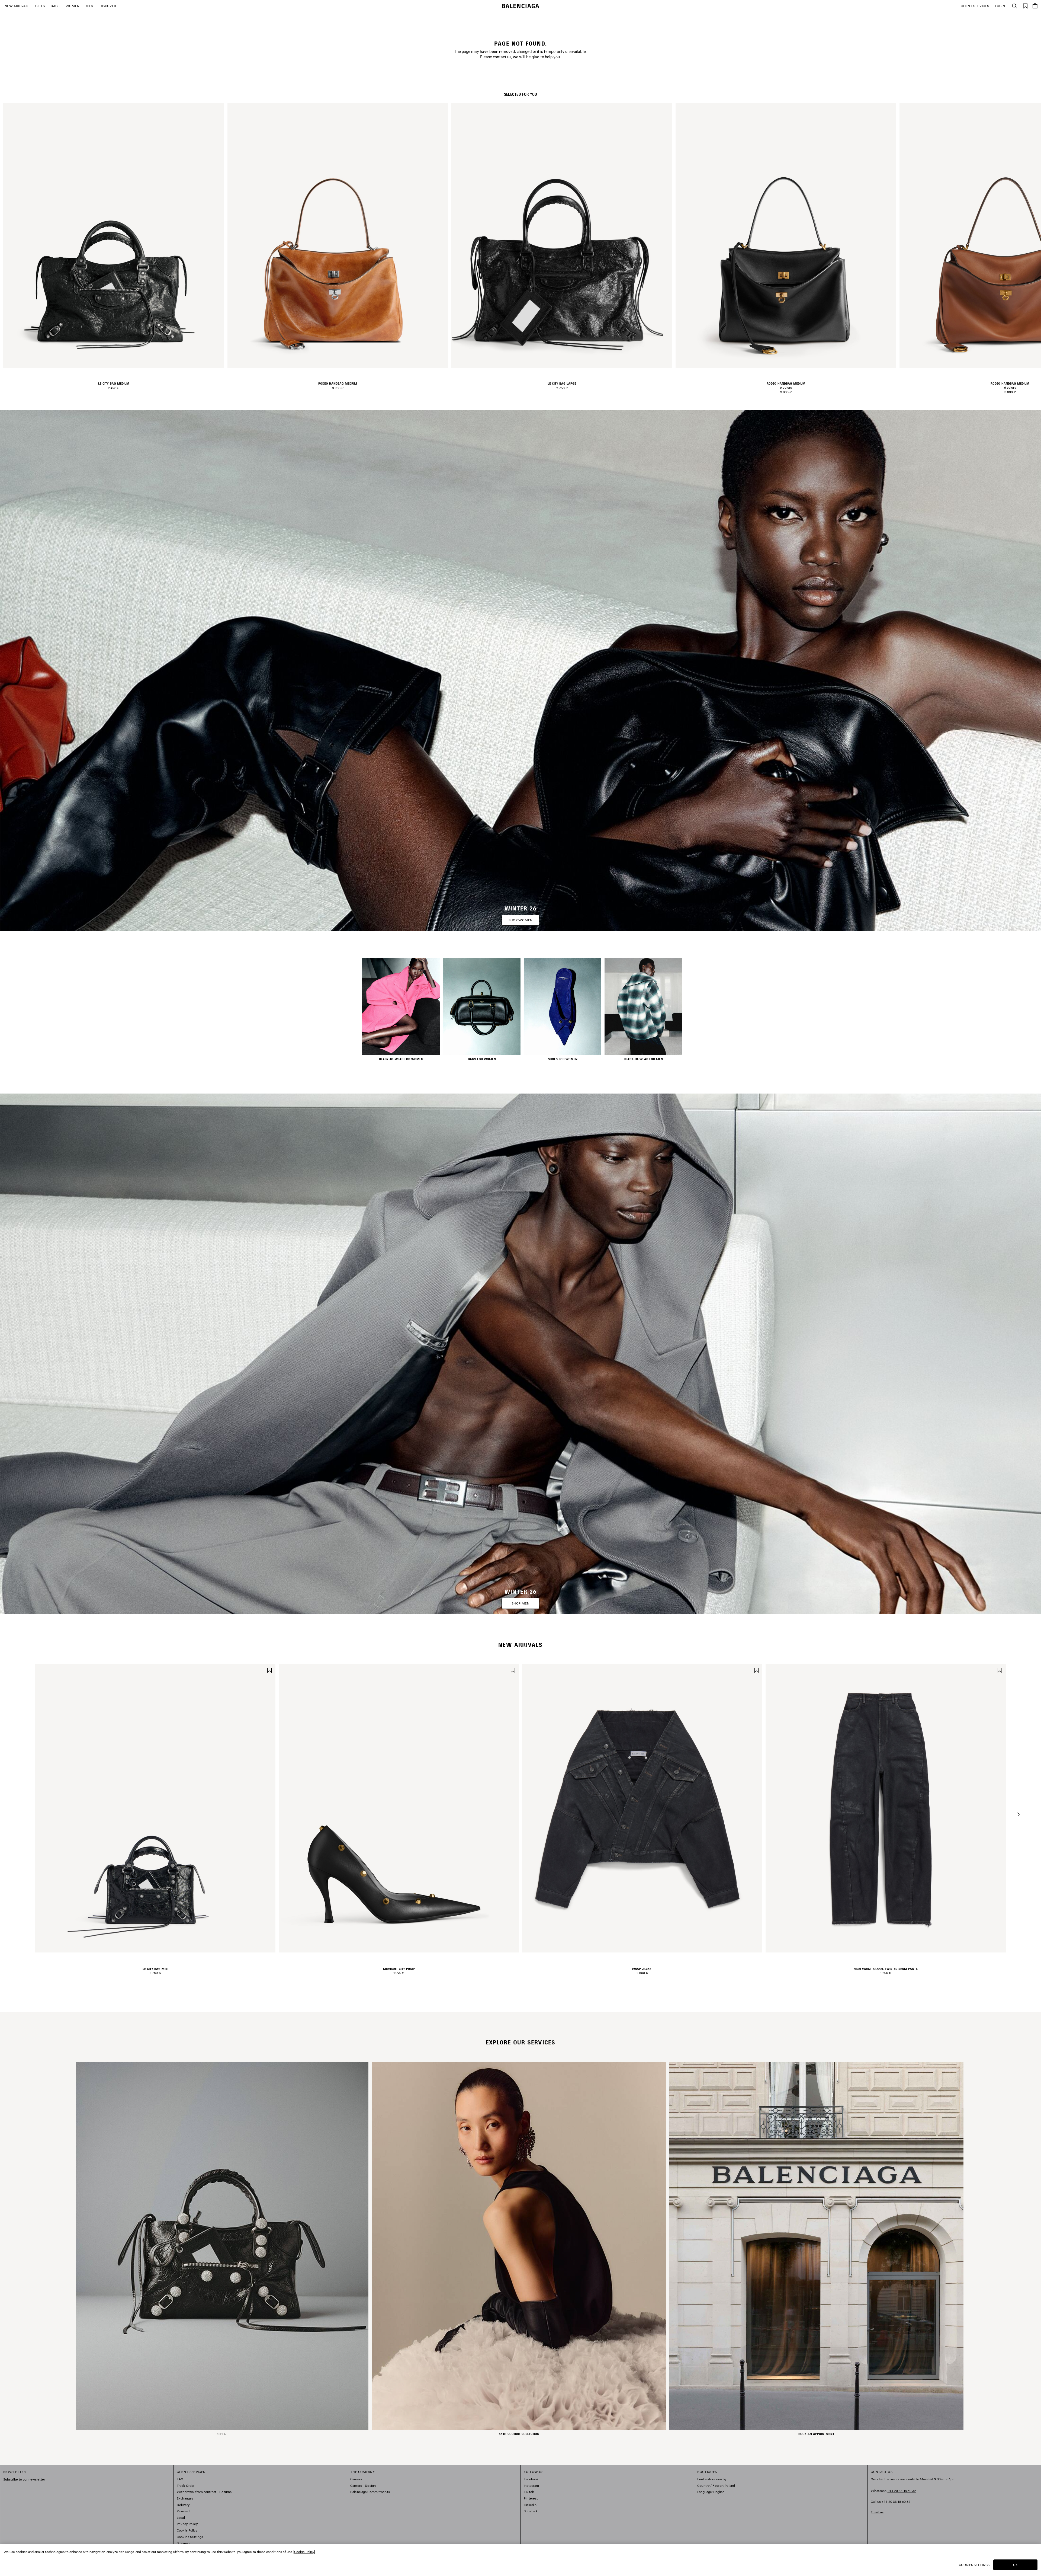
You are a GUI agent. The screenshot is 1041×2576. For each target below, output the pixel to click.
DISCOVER (108, 6)
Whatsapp (893, 2491)
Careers (356, 2479)
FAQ (180, 2479)
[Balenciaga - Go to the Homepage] (521, 6)
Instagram (531, 2486)
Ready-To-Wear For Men (643, 1059)
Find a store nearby (712, 2479)
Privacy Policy (187, 2524)
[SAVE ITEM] (269, 1670)
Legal (181, 2518)
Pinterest (531, 2498)
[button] (1018, 1814)
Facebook (531, 2479)
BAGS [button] (55, 6)
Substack (531, 2511)
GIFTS (40, 6)
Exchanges (185, 2498)
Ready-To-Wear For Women (401, 1059)
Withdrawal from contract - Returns (204, 2492)
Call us (891, 2502)
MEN (89, 6)
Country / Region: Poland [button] (716, 2486)
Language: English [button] (711, 2492)
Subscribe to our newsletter (24, 2479)
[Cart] (1035, 6)
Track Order (186, 2486)
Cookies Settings (190, 2537)
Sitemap (183, 2543)
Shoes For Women (563, 1059)
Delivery (183, 2505)
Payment (184, 2511)
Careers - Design (363, 2486)
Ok (1015, 2565)
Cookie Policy (187, 2530)
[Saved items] (1025, 6)
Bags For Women (482, 1059)
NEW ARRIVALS (17, 6)
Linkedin (530, 2505)
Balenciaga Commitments (370, 2492)
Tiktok (529, 2492)
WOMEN (73, 6)
